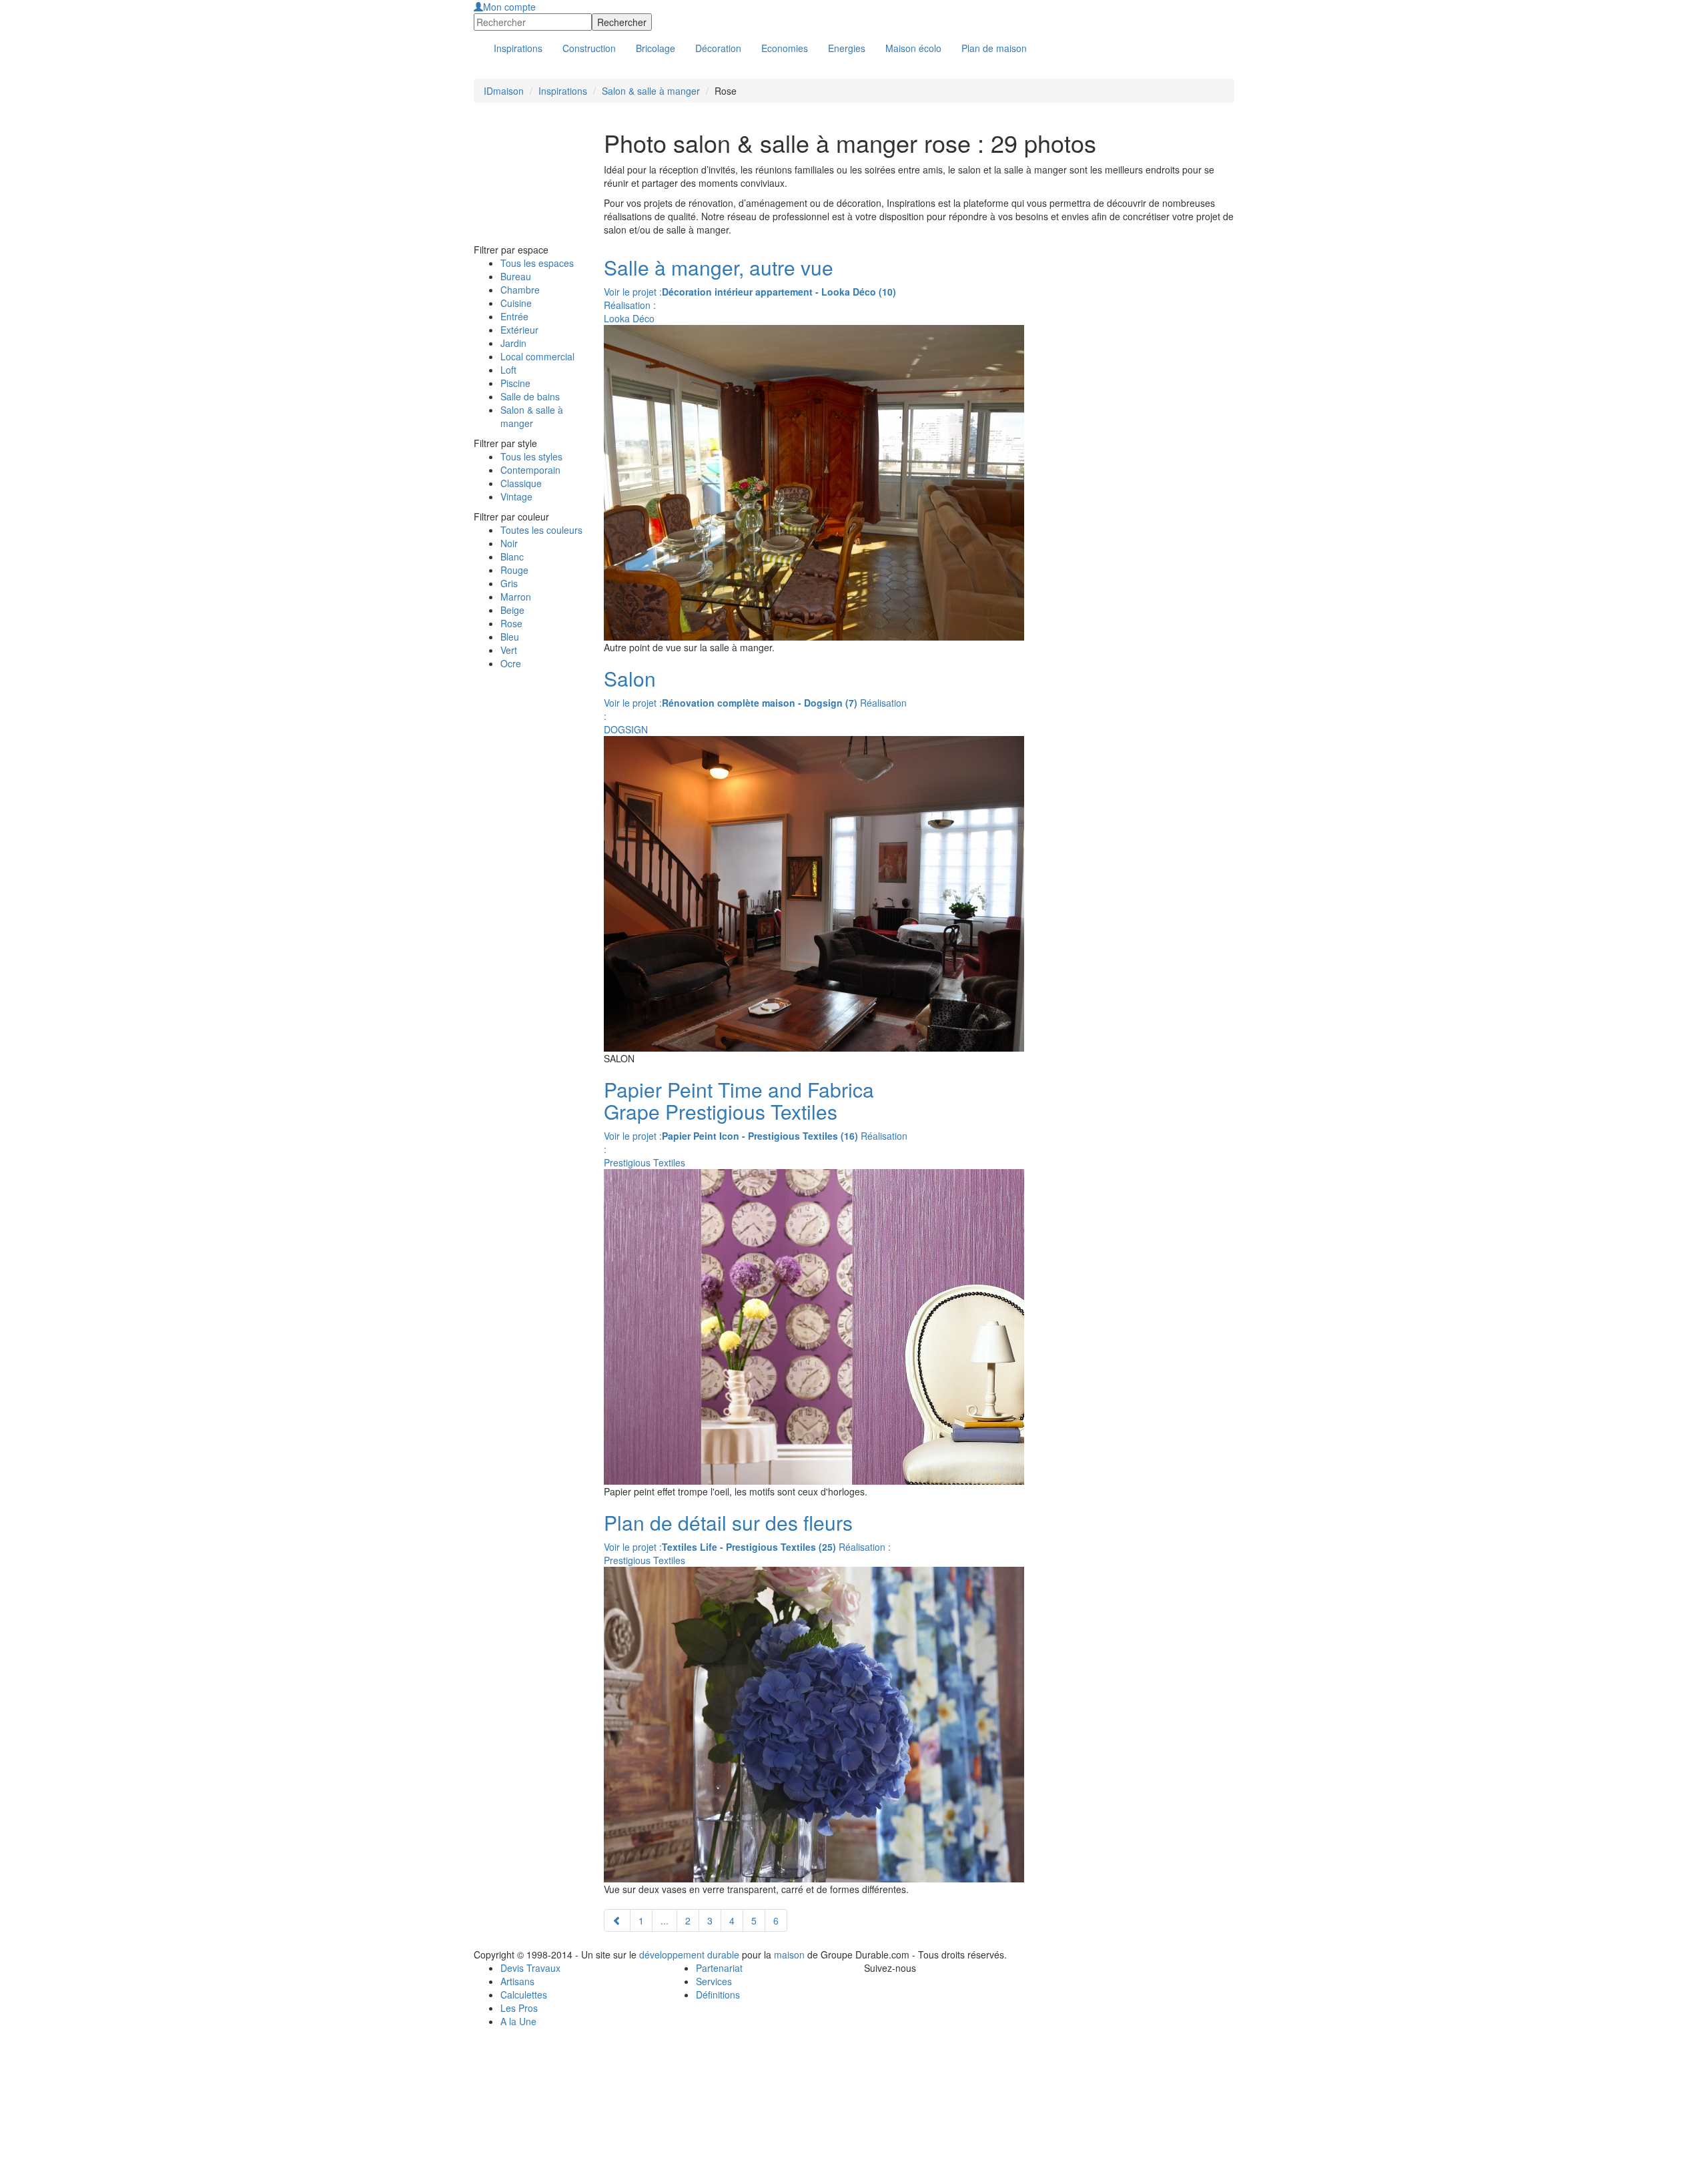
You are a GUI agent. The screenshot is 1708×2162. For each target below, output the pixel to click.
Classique (521, 483)
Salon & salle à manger (651, 91)
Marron (516, 597)
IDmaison (504, 91)
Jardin (513, 343)
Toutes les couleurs (541, 530)
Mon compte (509, 7)
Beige (512, 610)
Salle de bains (530, 396)
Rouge (514, 570)
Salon (630, 678)
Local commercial (537, 356)
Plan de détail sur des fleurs (728, 1522)
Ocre (511, 663)
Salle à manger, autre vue (719, 267)
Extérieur (519, 330)
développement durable (689, 1954)
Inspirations (563, 91)
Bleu (510, 637)
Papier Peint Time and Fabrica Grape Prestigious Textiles (739, 1100)
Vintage (516, 496)
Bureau (516, 276)
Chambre (520, 290)
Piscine (515, 383)
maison (789, 1954)
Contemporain (530, 470)
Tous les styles (531, 456)
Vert (509, 650)
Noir (509, 543)
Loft (508, 370)
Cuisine (516, 303)
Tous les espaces (537, 263)
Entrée (514, 316)
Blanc (512, 557)
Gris (509, 583)
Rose (511, 623)
